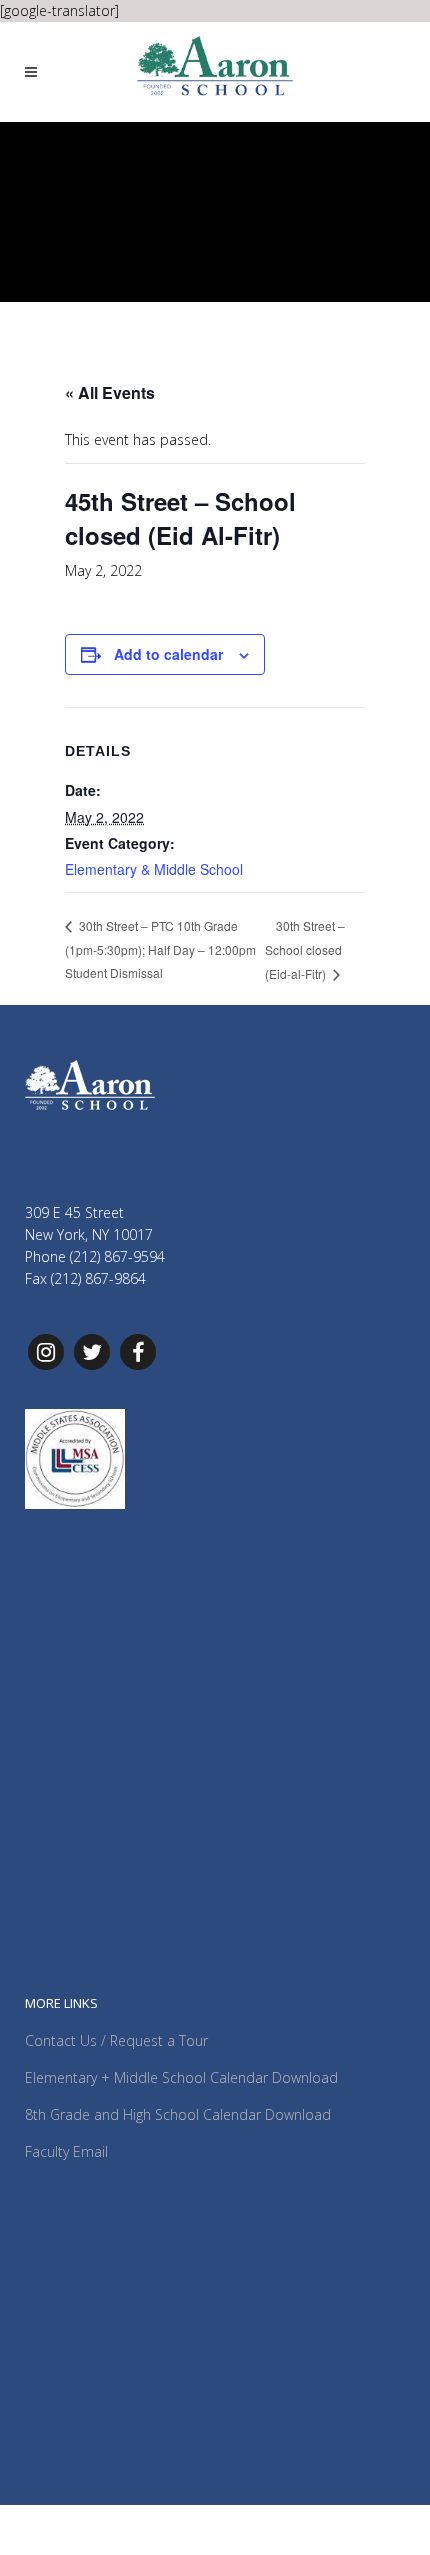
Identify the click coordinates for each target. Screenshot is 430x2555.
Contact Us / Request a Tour (116, 2040)
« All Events (110, 392)
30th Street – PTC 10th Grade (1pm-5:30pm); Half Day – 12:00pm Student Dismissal (160, 949)
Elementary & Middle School (154, 869)
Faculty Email (66, 2151)
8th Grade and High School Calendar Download (178, 2114)
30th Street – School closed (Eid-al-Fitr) (305, 950)
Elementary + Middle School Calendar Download (181, 2077)
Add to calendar (168, 654)
